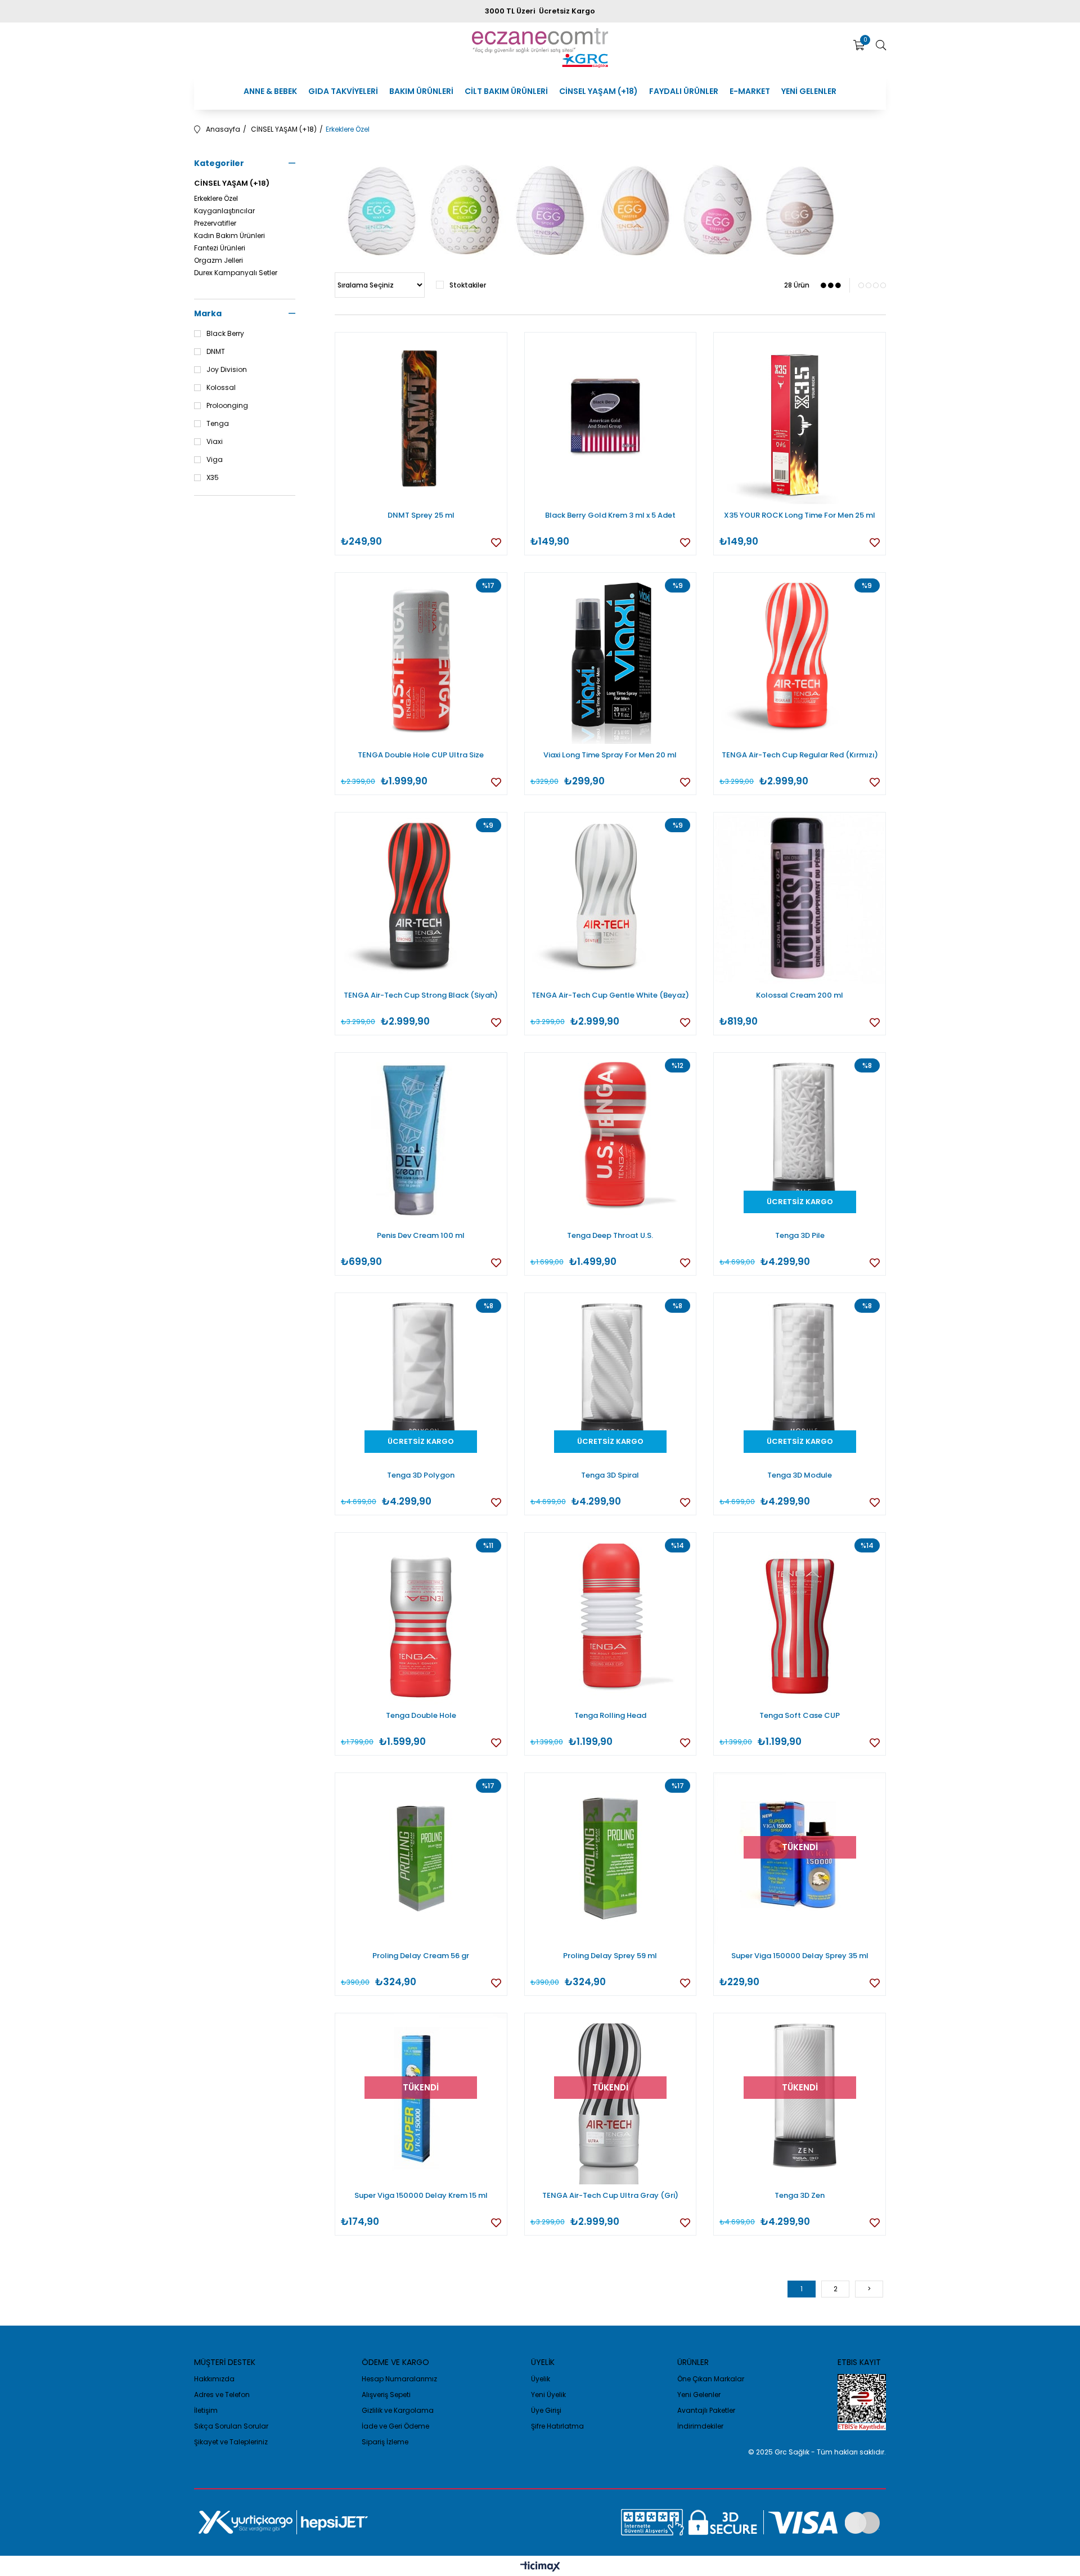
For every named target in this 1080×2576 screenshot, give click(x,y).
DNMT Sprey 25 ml (421, 515)
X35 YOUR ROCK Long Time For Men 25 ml (800, 515)
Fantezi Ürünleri (220, 248)
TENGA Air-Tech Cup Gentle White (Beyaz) (610, 995)
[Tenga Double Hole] (421, 1619)
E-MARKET (750, 91)
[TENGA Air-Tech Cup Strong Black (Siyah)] (421, 898)
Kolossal (221, 388)
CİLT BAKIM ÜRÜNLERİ (506, 91)
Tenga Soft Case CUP (800, 1715)
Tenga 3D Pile (800, 1235)
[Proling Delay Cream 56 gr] (421, 1859)
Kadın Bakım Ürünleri (229, 236)
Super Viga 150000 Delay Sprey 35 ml (800, 1956)
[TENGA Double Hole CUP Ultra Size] (421, 659)
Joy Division (227, 370)
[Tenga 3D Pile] (800, 1139)
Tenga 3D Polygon (421, 1475)
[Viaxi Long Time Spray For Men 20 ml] (611, 659)
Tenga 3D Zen (800, 2195)
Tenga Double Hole (421, 1715)
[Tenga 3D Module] (800, 1379)
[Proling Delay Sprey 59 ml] (611, 1859)
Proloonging (227, 406)
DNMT (216, 352)
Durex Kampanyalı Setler (236, 273)
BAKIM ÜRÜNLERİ (421, 91)
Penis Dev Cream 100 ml (421, 1235)
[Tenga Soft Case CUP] (800, 1619)
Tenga (218, 424)
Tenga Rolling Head (610, 1715)
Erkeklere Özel (216, 199)
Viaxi (215, 442)
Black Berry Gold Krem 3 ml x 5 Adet (610, 515)
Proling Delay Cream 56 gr (421, 1956)
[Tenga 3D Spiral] (611, 1379)
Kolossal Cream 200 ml (800, 995)
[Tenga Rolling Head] (611, 1619)
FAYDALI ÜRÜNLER (684, 91)
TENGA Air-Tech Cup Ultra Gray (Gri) (610, 2195)
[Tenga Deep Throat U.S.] (611, 1139)
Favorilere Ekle (496, 542)
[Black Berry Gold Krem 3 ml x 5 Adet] (611, 418)
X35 (213, 478)
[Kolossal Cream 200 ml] (800, 898)
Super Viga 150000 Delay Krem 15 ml (421, 2195)
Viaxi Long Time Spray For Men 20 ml (610, 755)
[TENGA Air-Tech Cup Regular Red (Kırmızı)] (800, 659)
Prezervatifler (215, 223)
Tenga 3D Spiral (610, 1475)
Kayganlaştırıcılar (224, 211)
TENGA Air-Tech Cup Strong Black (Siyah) (421, 995)
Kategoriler (219, 163)
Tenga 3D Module (800, 1475)
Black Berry (225, 334)
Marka (208, 313)
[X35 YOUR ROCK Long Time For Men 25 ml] (800, 418)
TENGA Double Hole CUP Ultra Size (421, 755)
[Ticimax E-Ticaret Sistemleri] (540, 2567)
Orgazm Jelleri (219, 261)
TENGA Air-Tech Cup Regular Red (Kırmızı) (800, 755)
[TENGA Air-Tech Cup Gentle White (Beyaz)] (611, 898)
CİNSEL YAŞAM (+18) (598, 91)
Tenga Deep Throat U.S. (610, 1235)
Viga (215, 460)
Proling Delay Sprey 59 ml (610, 1956)
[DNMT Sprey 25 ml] (421, 418)
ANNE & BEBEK (270, 91)
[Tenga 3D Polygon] (421, 1379)
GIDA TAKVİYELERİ (343, 91)
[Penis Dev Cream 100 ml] (421, 1139)
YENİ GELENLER (809, 91)
